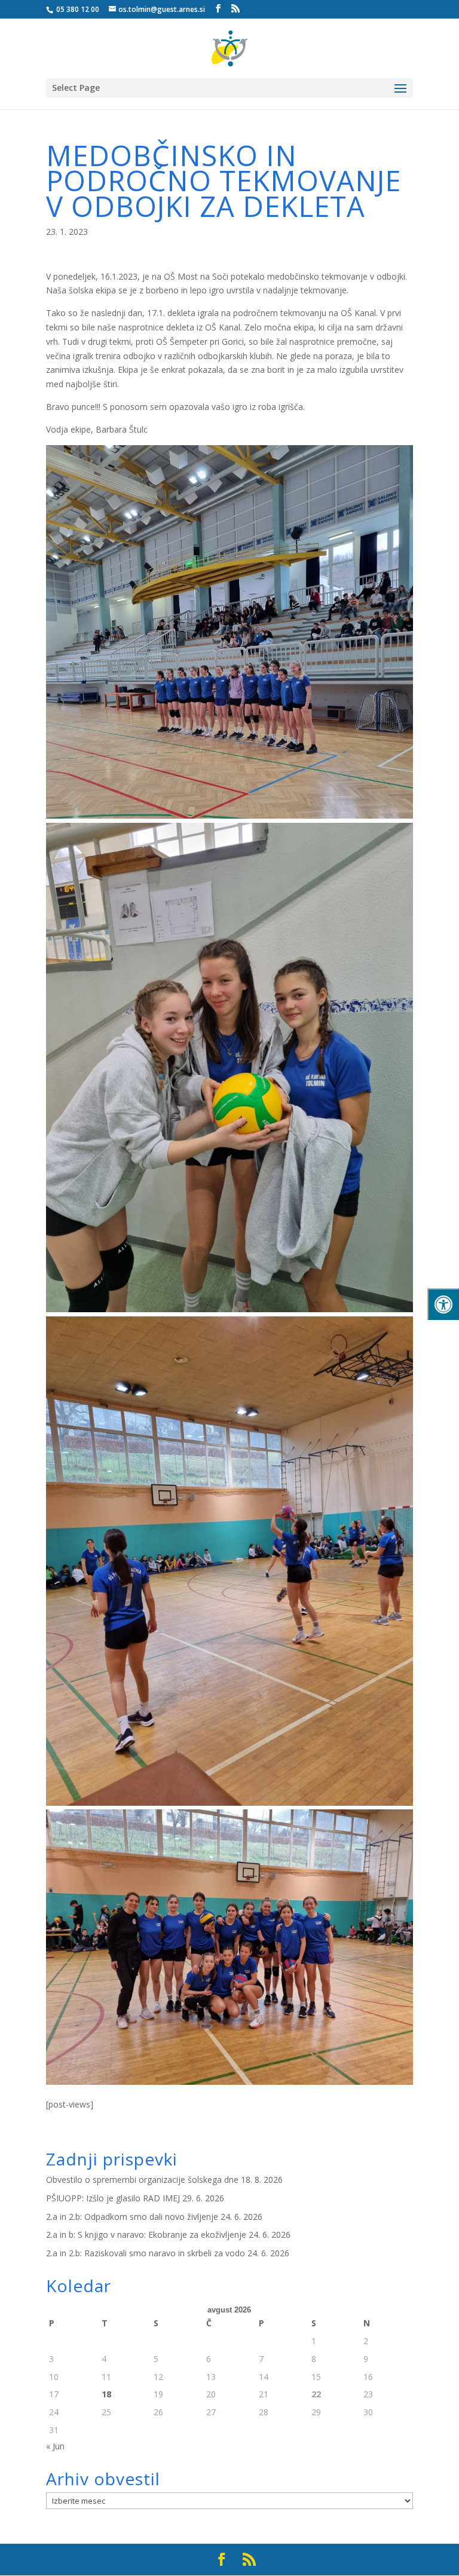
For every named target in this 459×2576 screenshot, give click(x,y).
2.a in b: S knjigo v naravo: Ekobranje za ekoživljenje (146, 2235)
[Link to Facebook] (218, 9)
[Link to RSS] (235, 9)
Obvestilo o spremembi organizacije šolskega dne (142, 2180)
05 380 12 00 (77, 9)
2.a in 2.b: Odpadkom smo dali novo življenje (132, 2217)
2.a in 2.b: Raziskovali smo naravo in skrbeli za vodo (146, 2253)
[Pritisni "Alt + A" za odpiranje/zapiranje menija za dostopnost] (443, 1304)
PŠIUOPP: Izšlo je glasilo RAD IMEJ (113, 2198)
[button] (400, 96)
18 (106, 2394)
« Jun (55, 2446)
